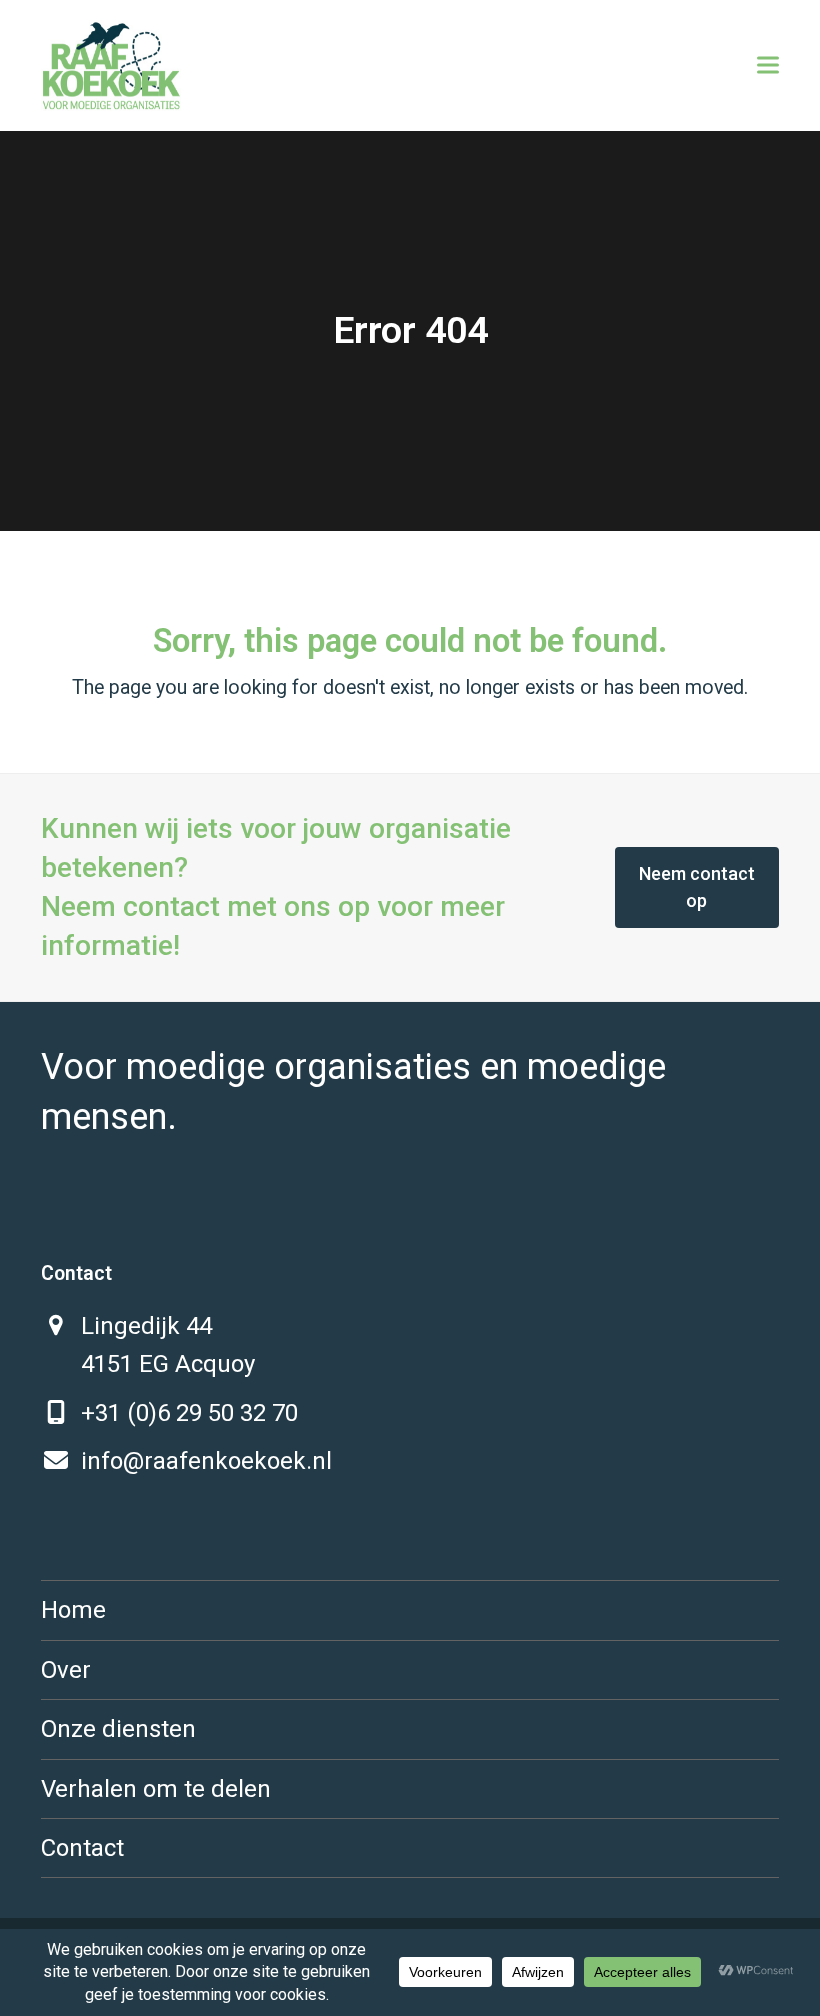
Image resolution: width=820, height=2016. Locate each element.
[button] (768, 65)
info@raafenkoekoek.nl (206, 1461)
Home (73, 1610)
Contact (82, 1848)
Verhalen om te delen (156, 1789)
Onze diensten (118, 1729)
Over (66, 1670)
